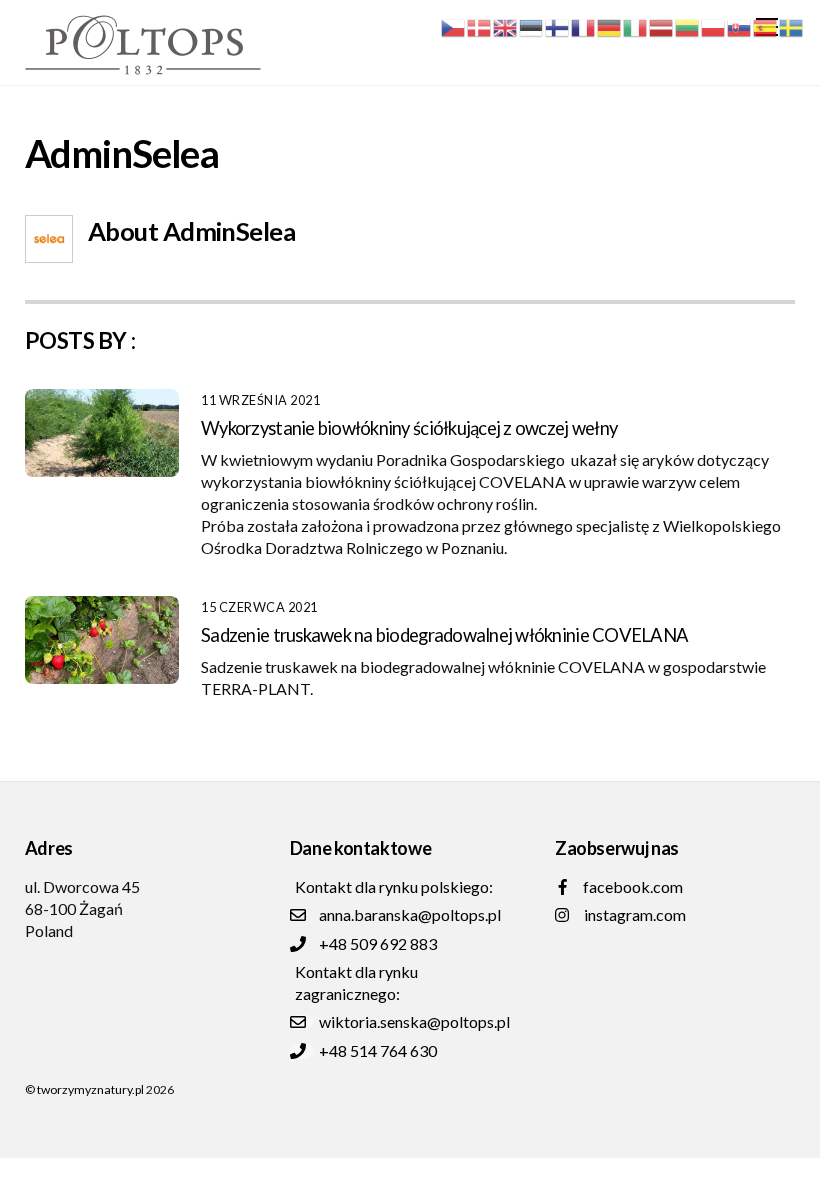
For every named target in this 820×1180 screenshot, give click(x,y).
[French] (584, 25)
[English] (506, 25)
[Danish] (480, 25)
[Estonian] (532, 25)
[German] (610, 25)
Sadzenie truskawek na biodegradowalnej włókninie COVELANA (444, 635)
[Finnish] (558, 25)
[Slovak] (740, 25)
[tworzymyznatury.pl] (143, 65)
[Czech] (454, 25)
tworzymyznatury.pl (90, 1089)
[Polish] (714, 25)
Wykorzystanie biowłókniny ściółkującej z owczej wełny (409, 428)
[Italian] (636, 25)
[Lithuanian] (688, 25)
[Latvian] (662, 25)
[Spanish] (766, 25)
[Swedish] (792, 25)
